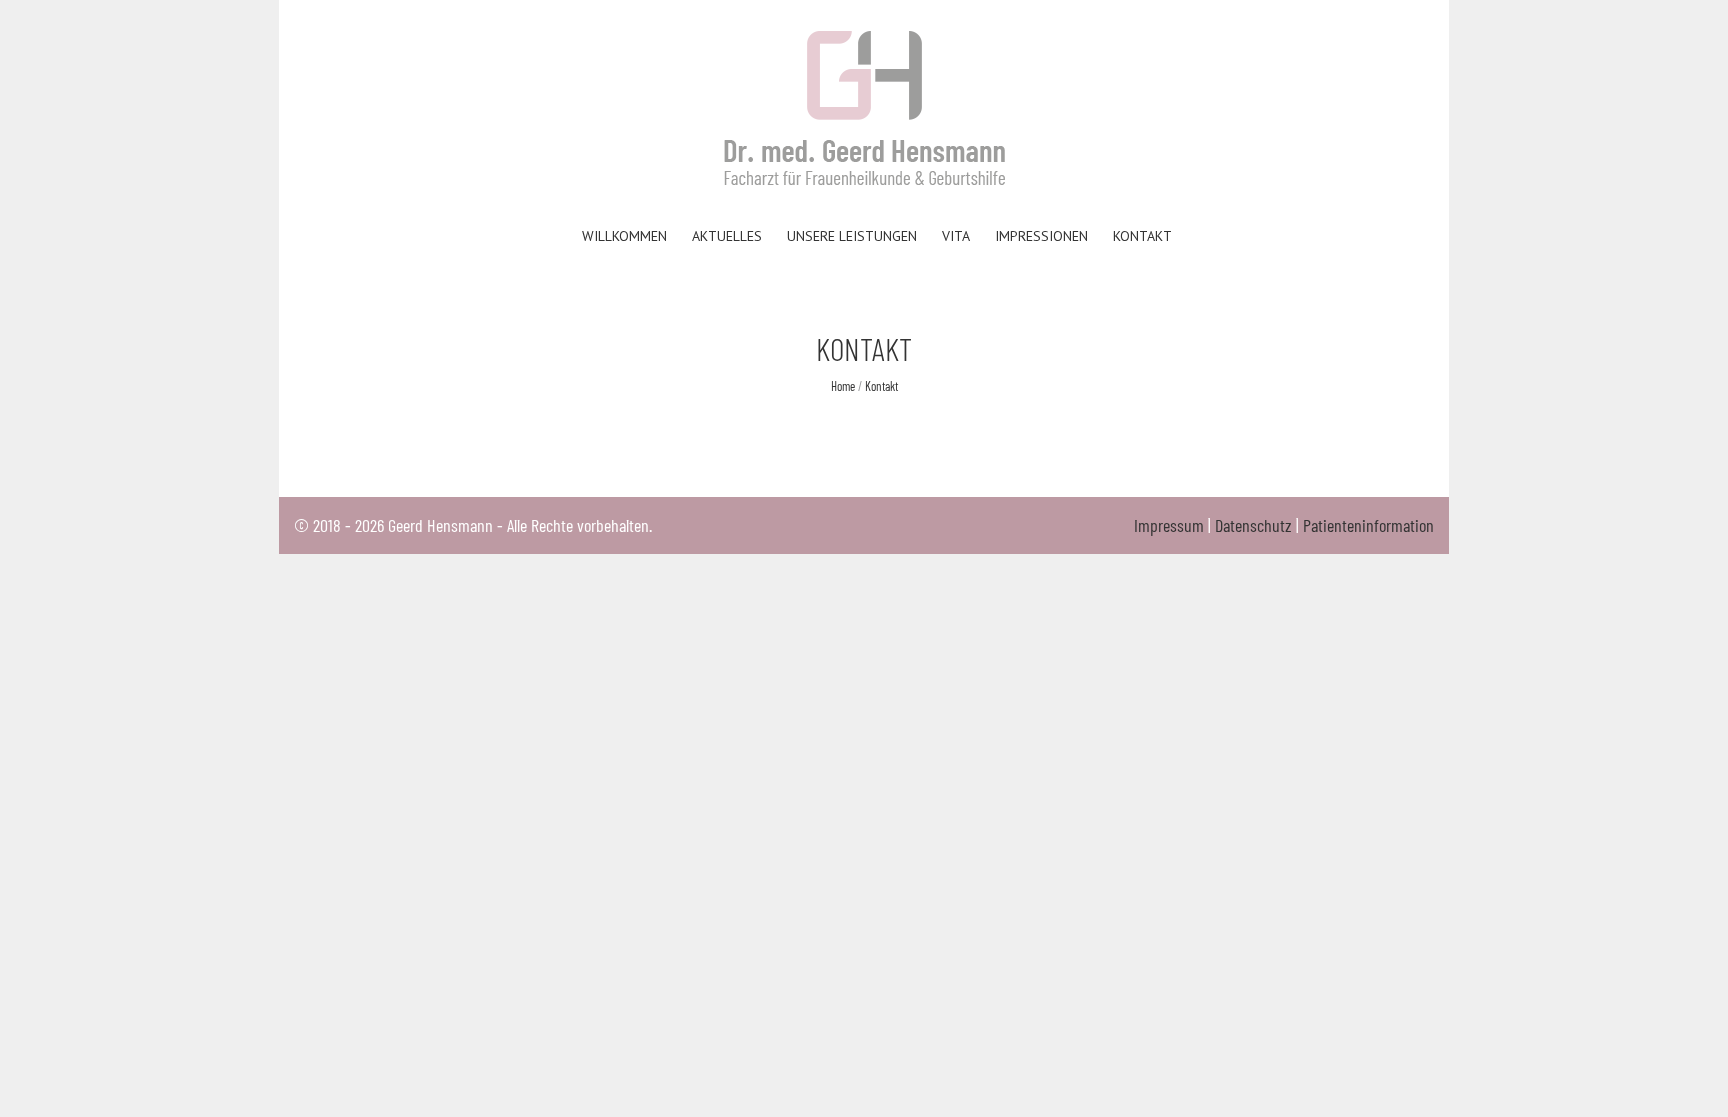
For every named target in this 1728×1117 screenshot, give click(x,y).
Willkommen (624, 236)
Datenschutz (1253, 525)
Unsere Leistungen (852, 236)
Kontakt (1142, 236)
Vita (956, 236)
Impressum (1169, 525)
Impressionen (1041, 236)
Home (843, 386)
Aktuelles (727, 236)
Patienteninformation (1368, 525)
